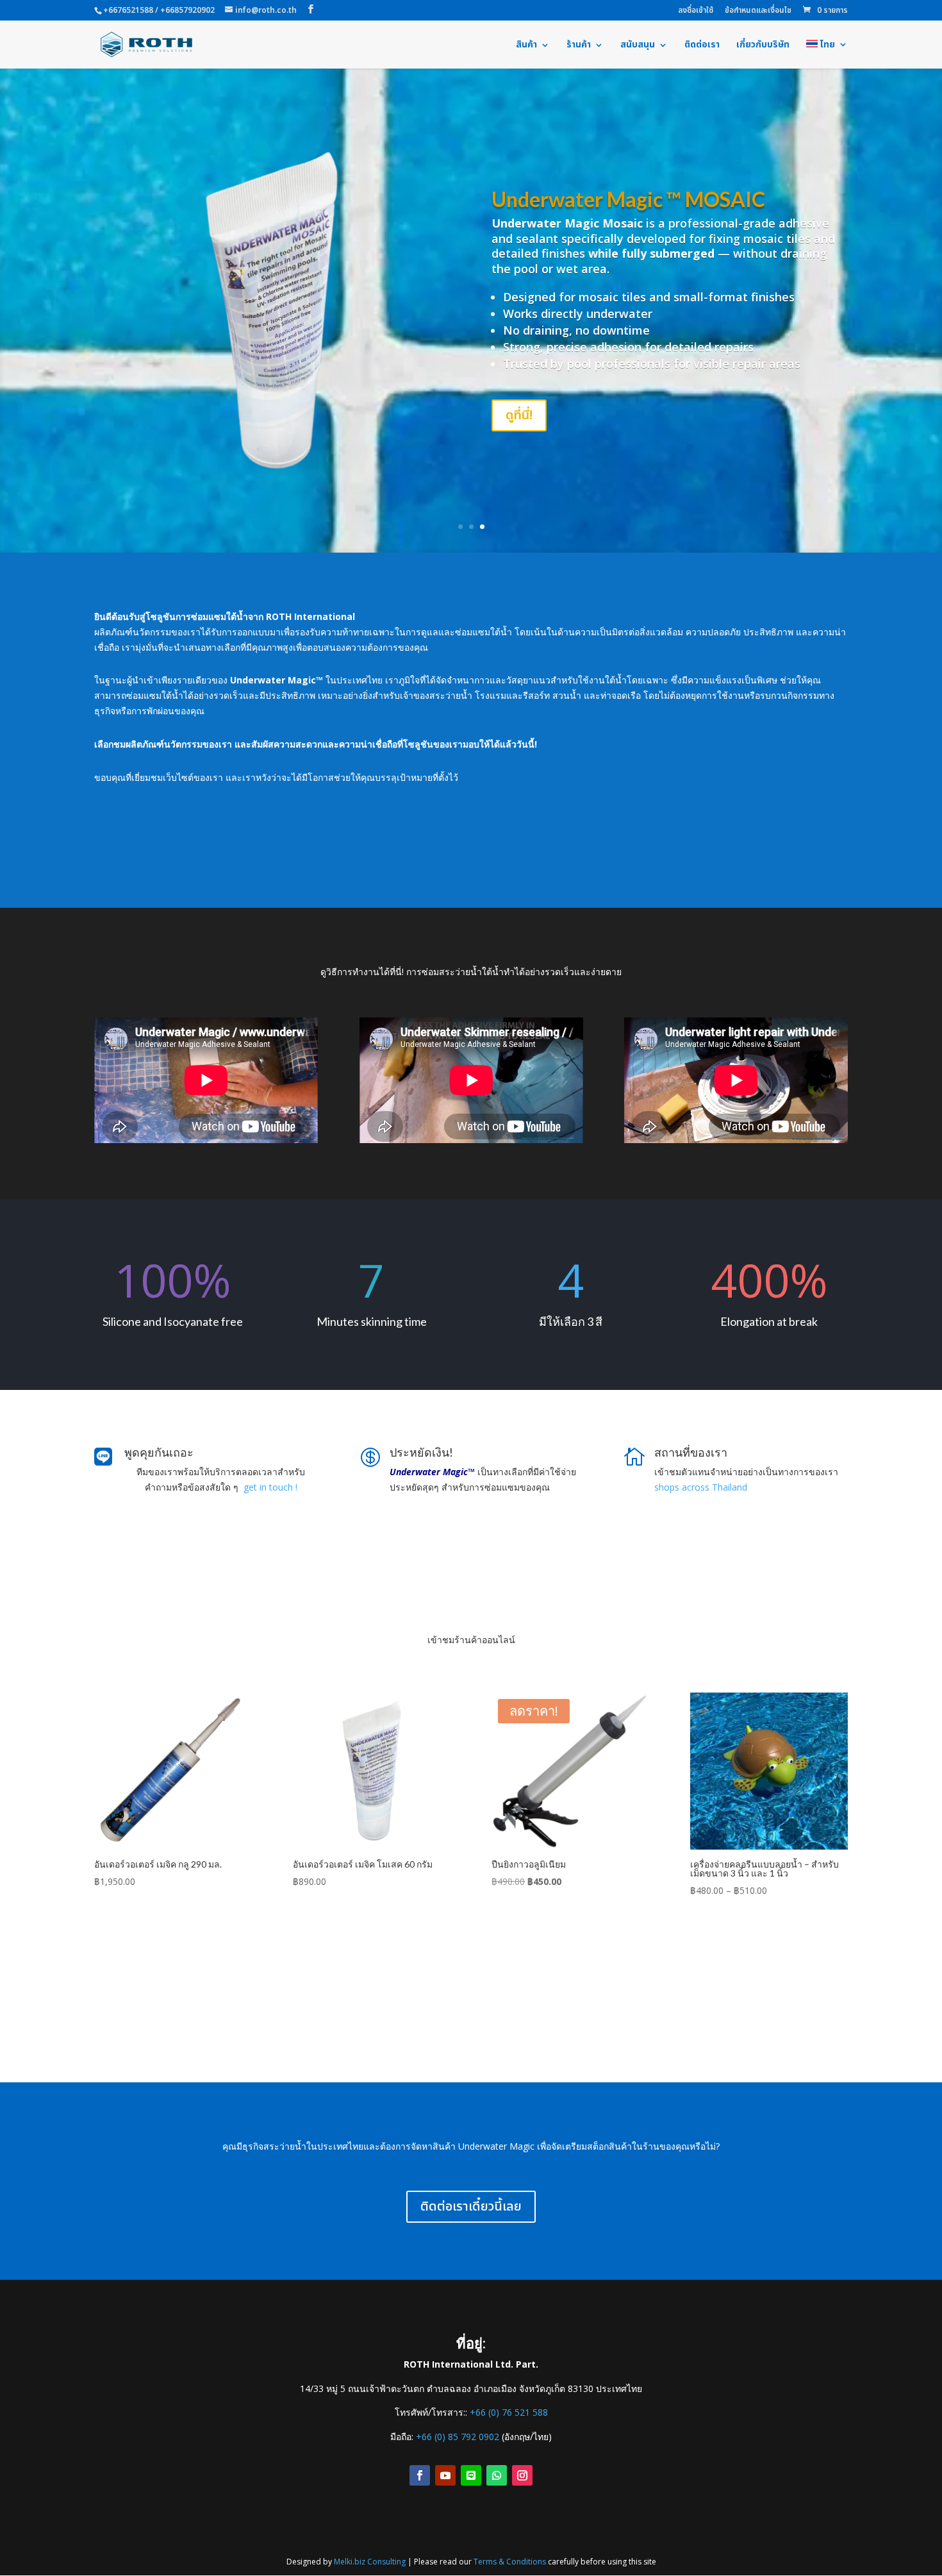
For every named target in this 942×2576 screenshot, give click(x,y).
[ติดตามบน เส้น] (471, 2475)
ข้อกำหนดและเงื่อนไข (758, 11)
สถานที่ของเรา (691, 1452)
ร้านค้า (579, 46)
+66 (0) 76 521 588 (509, 2412)
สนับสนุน (638, 46)
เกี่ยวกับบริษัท (763, 46)
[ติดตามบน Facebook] (420, 2475)
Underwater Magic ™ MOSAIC (628, 199)
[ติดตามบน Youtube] (445, 2475)
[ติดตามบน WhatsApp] (497, 2475)
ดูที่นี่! (519, 415)
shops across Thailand (701, 1487)
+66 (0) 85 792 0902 (458, 2437)
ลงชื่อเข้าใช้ (696, 11)
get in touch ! (270, 1487)
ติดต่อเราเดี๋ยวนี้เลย (471, 2207)
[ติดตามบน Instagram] (522, 2475)
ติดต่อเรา (702, 46)
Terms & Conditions (510, 2562)
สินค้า (526, 46)
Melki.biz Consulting (370, 2562)
